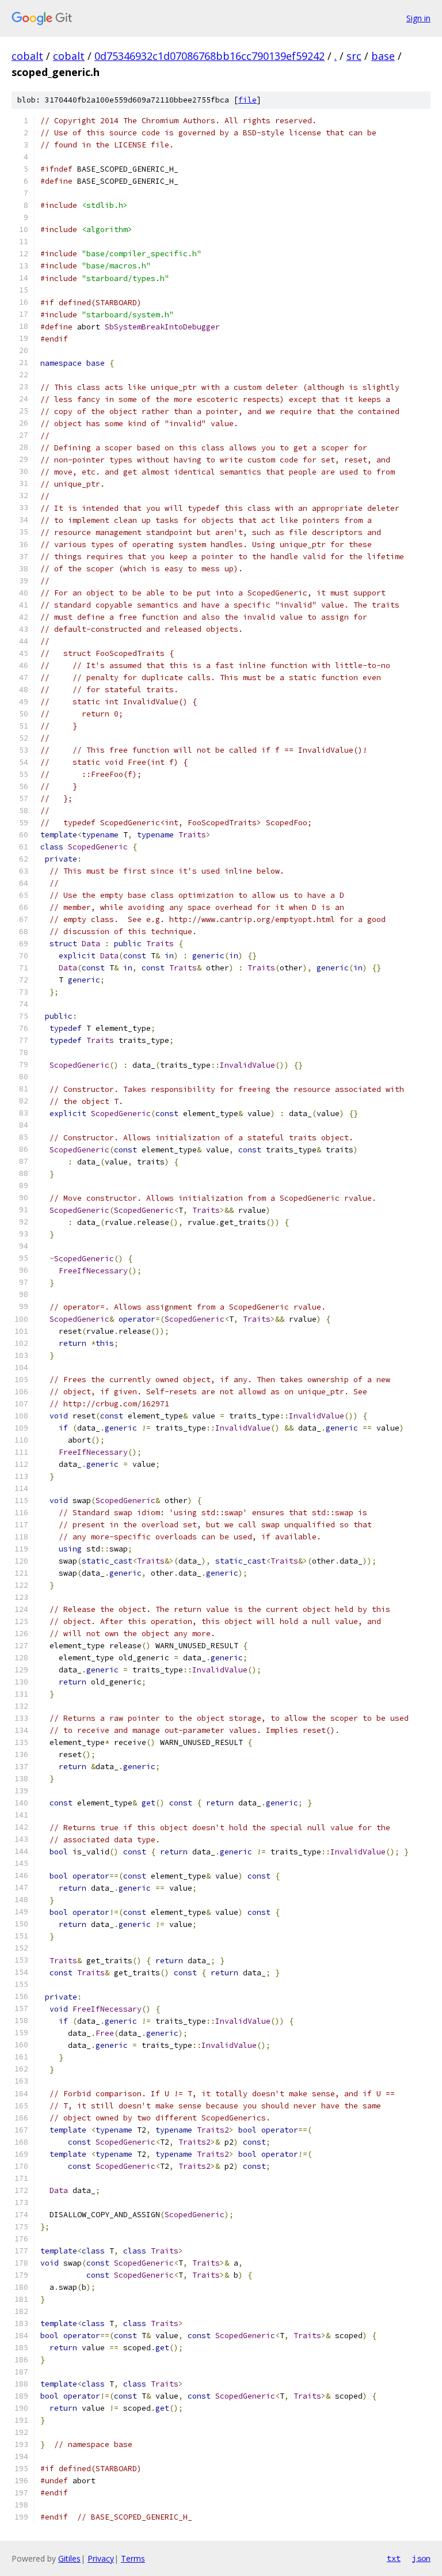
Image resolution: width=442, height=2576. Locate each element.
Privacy (101, 2558)
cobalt (27, 56)
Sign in (418, 18)
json (421, 2558)
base (383, 56)
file (247, 100)
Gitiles (69, 2558)
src (354, 56)
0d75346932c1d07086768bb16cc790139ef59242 (209, 56)
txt (394, 2558)
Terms (133, 2558)
